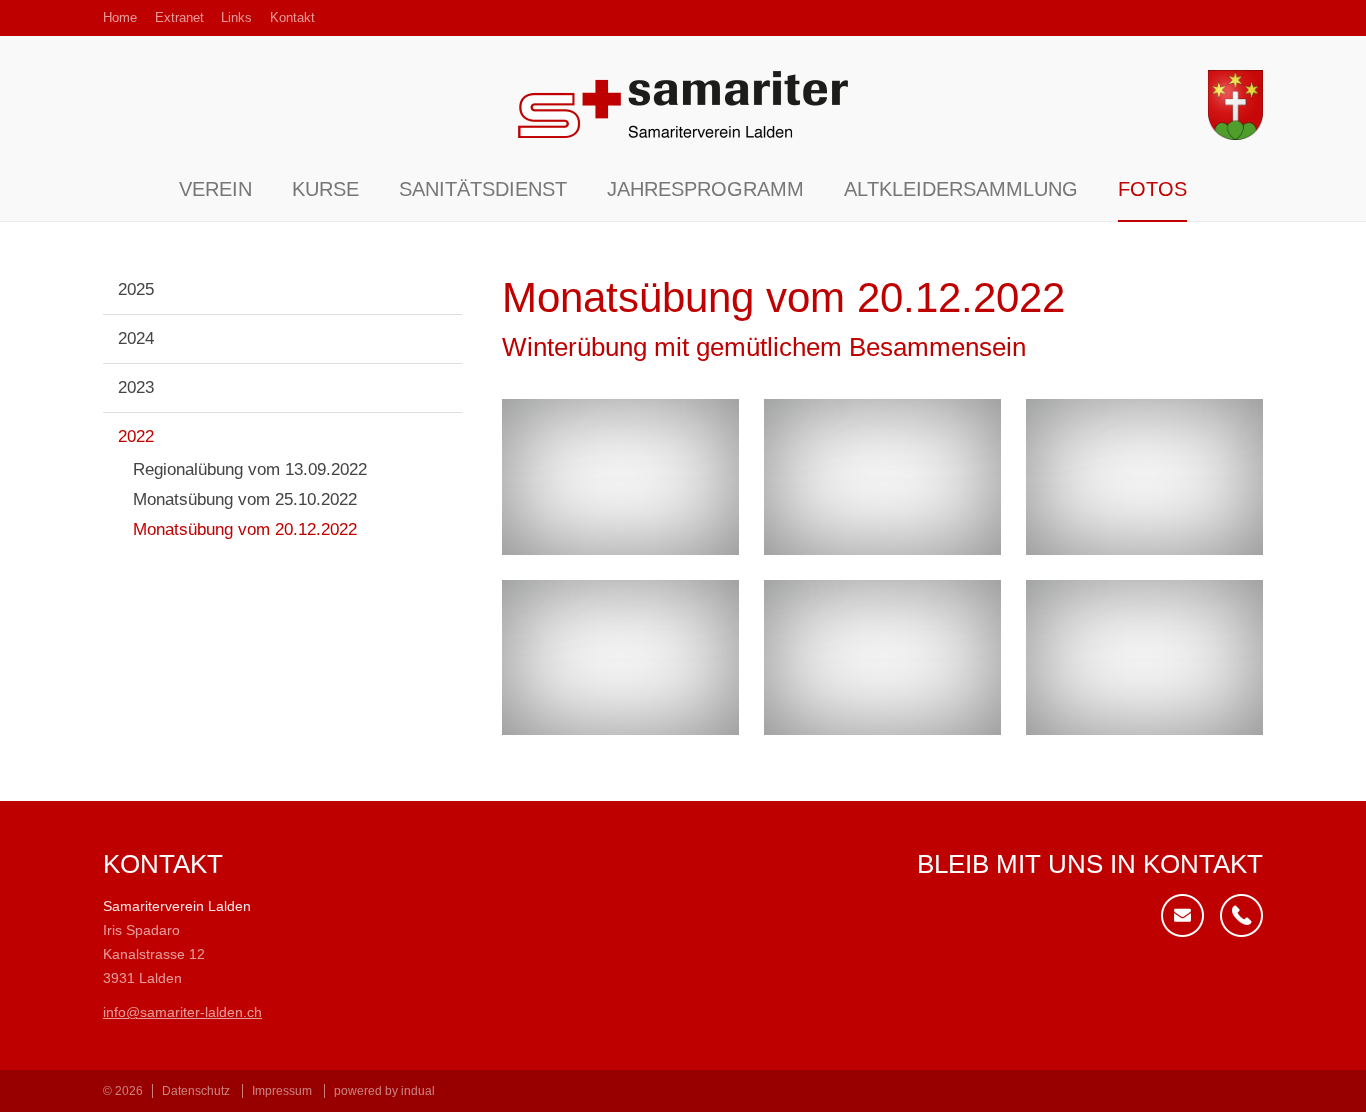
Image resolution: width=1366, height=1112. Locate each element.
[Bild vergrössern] (620, 477)
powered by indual (384, 1091)
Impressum (282, 1091)
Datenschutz (196, 1091)
